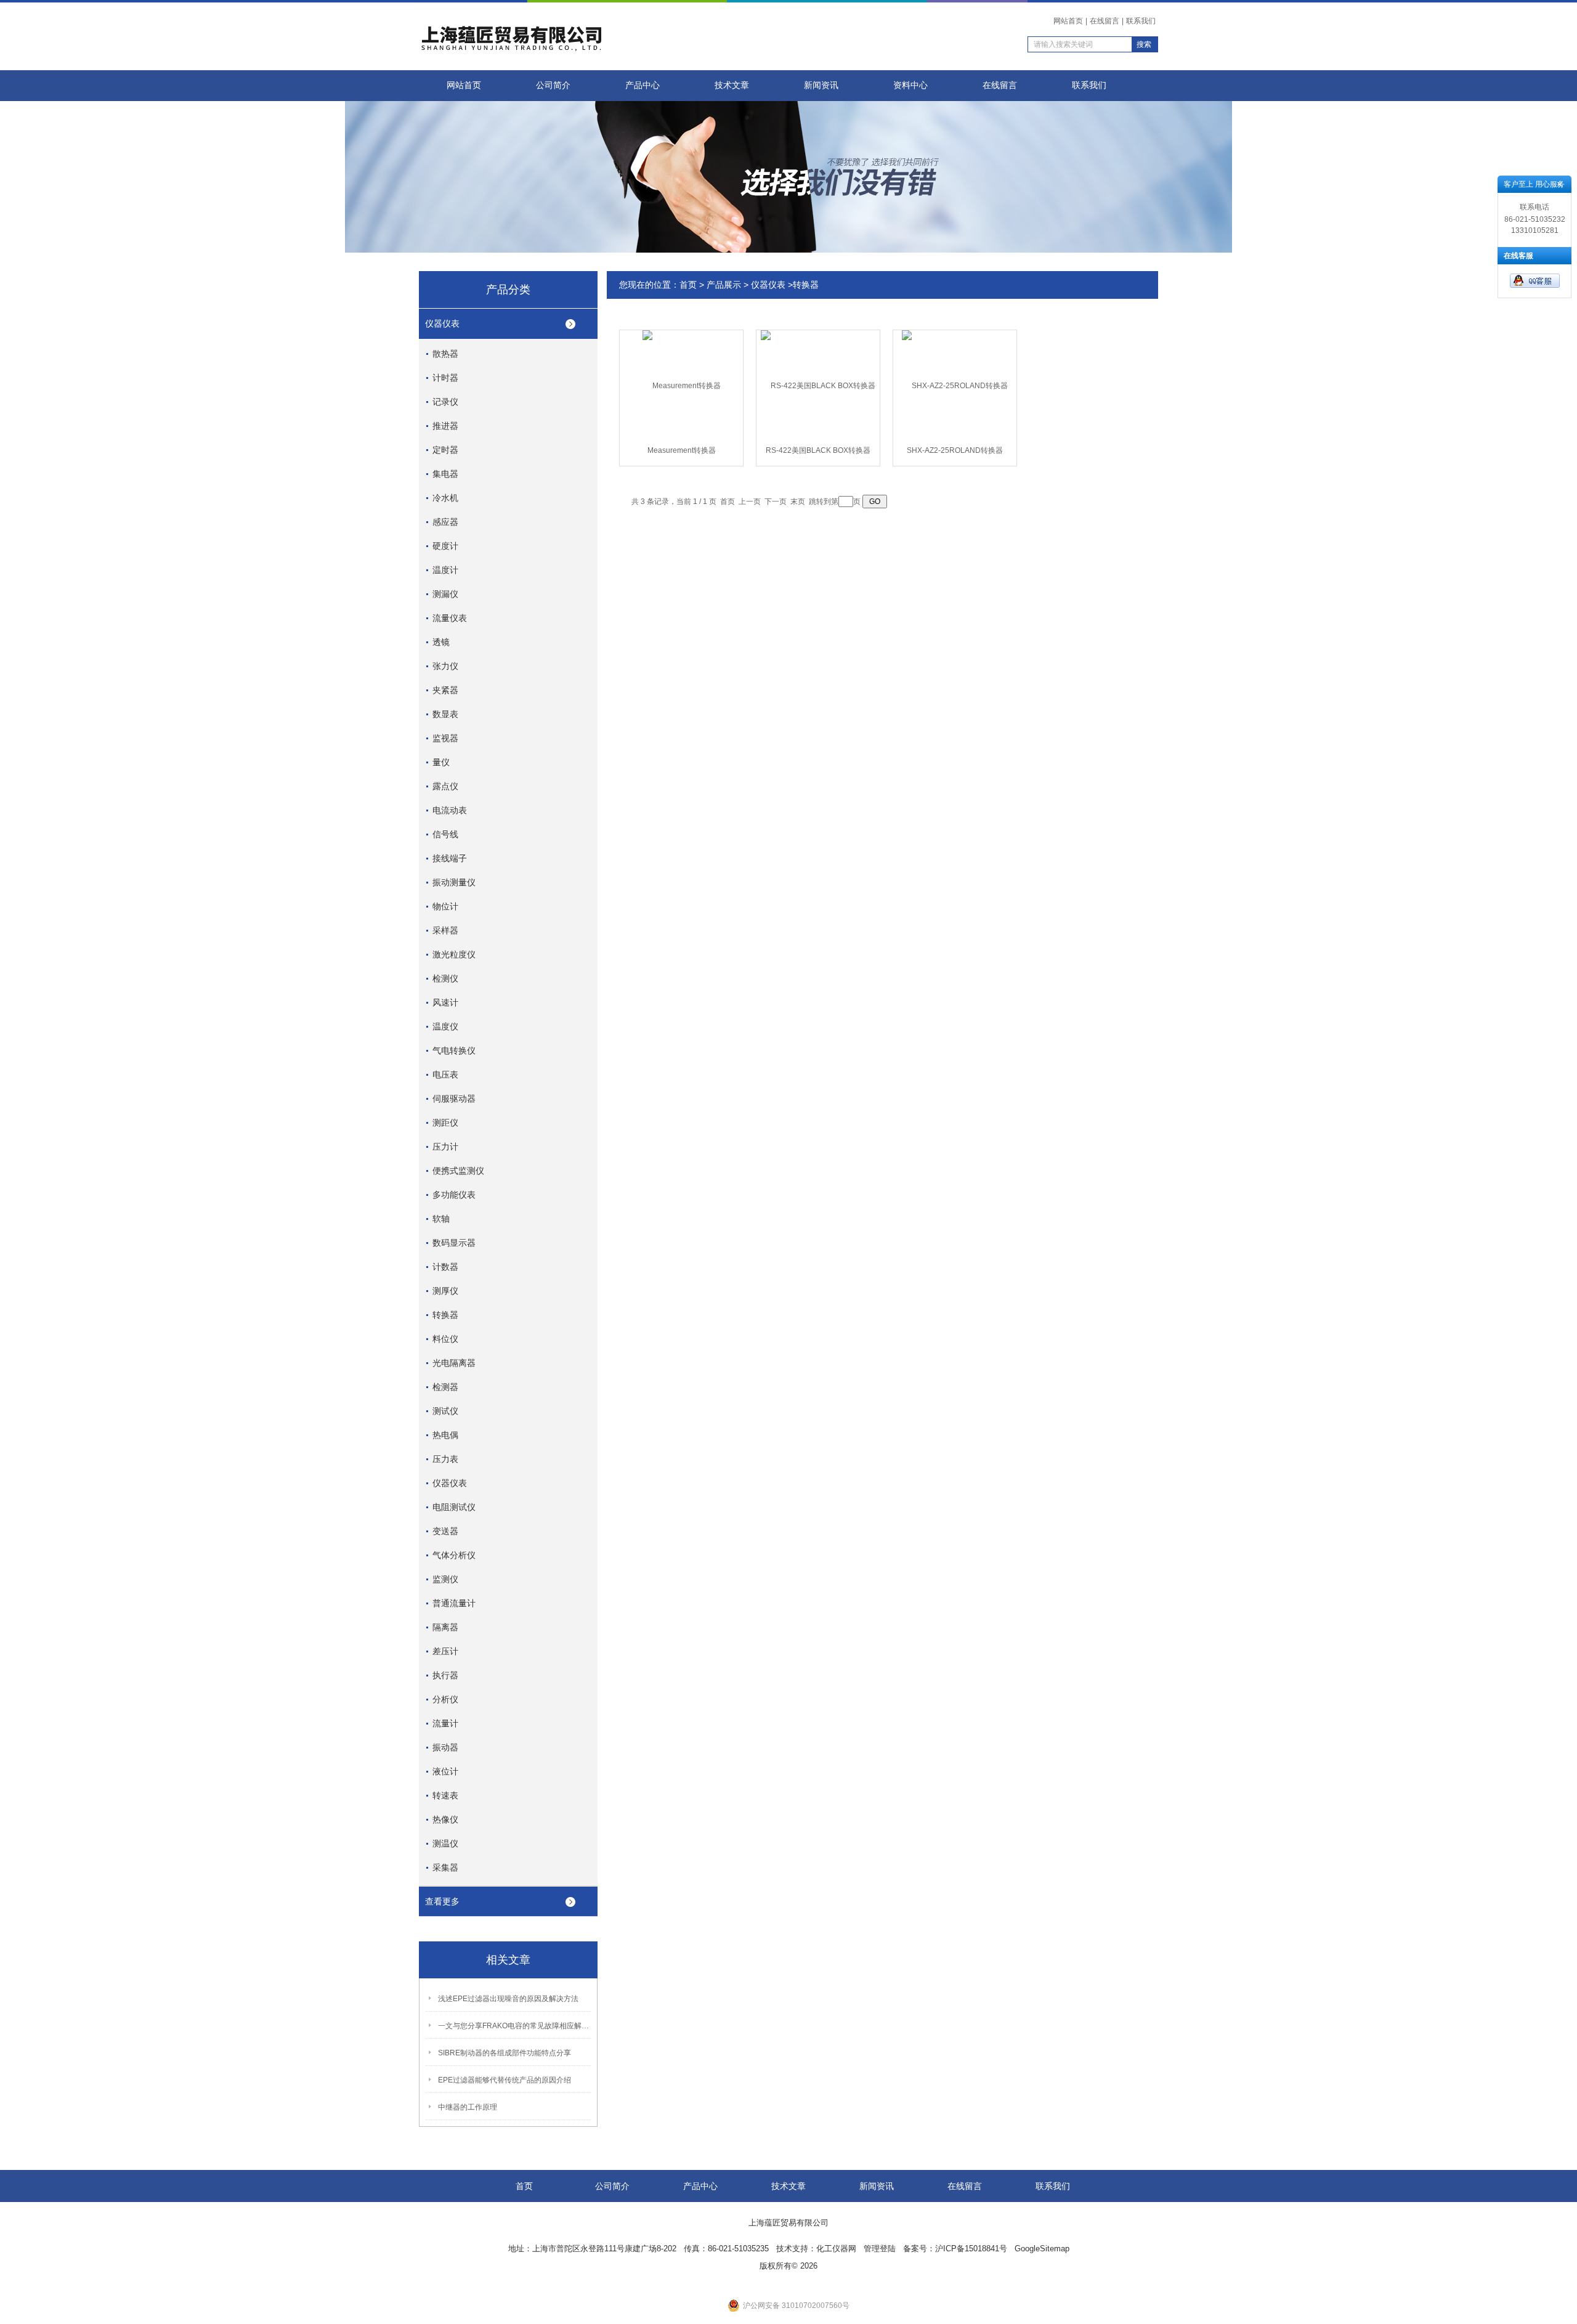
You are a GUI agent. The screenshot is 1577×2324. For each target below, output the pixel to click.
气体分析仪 (454, 1555)
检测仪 (445, 978)
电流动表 (450, 810)
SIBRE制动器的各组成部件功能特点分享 (505, 2053)
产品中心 (643, 85)
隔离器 (445, 1627)
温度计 (445, 570)
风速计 (445, 1002)
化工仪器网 (836, 2249)
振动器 (445, 1747)
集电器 (445, 474)
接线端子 (450, 858)
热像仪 (445, 1819)
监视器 (445, 738)
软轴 (441, 1219)
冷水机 (445, 498)
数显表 (445, 714)
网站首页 (1068, 21)
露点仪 (445, 786)
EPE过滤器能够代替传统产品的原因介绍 (505, 2080)
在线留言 (1105, 21)
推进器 (445, 426)
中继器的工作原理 (468, 2107)
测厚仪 (445, 1291)
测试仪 (445, 1411)
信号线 (445, 834)
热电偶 (445, 1435)
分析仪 (445, 1699)
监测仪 (445, 1579)
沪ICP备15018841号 (971, 2249)
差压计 (445, 1651)
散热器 (445, 354)
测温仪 (445, 1843)
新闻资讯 (821, 85)
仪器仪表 (442, 323)
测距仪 (445, 1123)
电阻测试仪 (454, 1507)
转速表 (445, 1795)
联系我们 (1141, 21)
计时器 (445, 378)
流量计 (445, 1723)
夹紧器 (445, 690)
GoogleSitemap (1042, 2249)
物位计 (445, 906)
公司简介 (553, 85)
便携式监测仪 (458, 1171)
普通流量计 (454, 1603)
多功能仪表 (454, 1195)
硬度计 (445, 546)
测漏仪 (445, 594)
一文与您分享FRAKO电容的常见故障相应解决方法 (515, 2026)
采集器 (445, 1867)
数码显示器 (454, 1243)
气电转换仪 (454, 1050)
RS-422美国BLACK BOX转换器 (818, 450)
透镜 (441, 642)
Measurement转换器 (682, 450)
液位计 (445, 1771)
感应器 (445, 522)
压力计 (445, 1147)
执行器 (445, 1675)
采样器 (445, 930)
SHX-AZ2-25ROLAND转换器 (955, 450)
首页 (688, 285)
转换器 (445, 1315)
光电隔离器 (454, 1363)
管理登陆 (880, 2249)
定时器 (445, 450)
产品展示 (724, 285)
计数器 (445, 1267)
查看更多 (442, 1901)
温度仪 (445, 1026)
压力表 (445, 1459)
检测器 (445, 1387)
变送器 (445, 1531)
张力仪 (445, 666)
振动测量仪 (454, 882)
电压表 (445, 1075)
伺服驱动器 (454, 1099)
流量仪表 (450, 618)
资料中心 (910, 85)
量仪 (441, 762)
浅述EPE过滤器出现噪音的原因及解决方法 (508, 1999)
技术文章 (732, 85)
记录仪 (445, 402)
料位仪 (445, 1339)
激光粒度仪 (454, 954)
